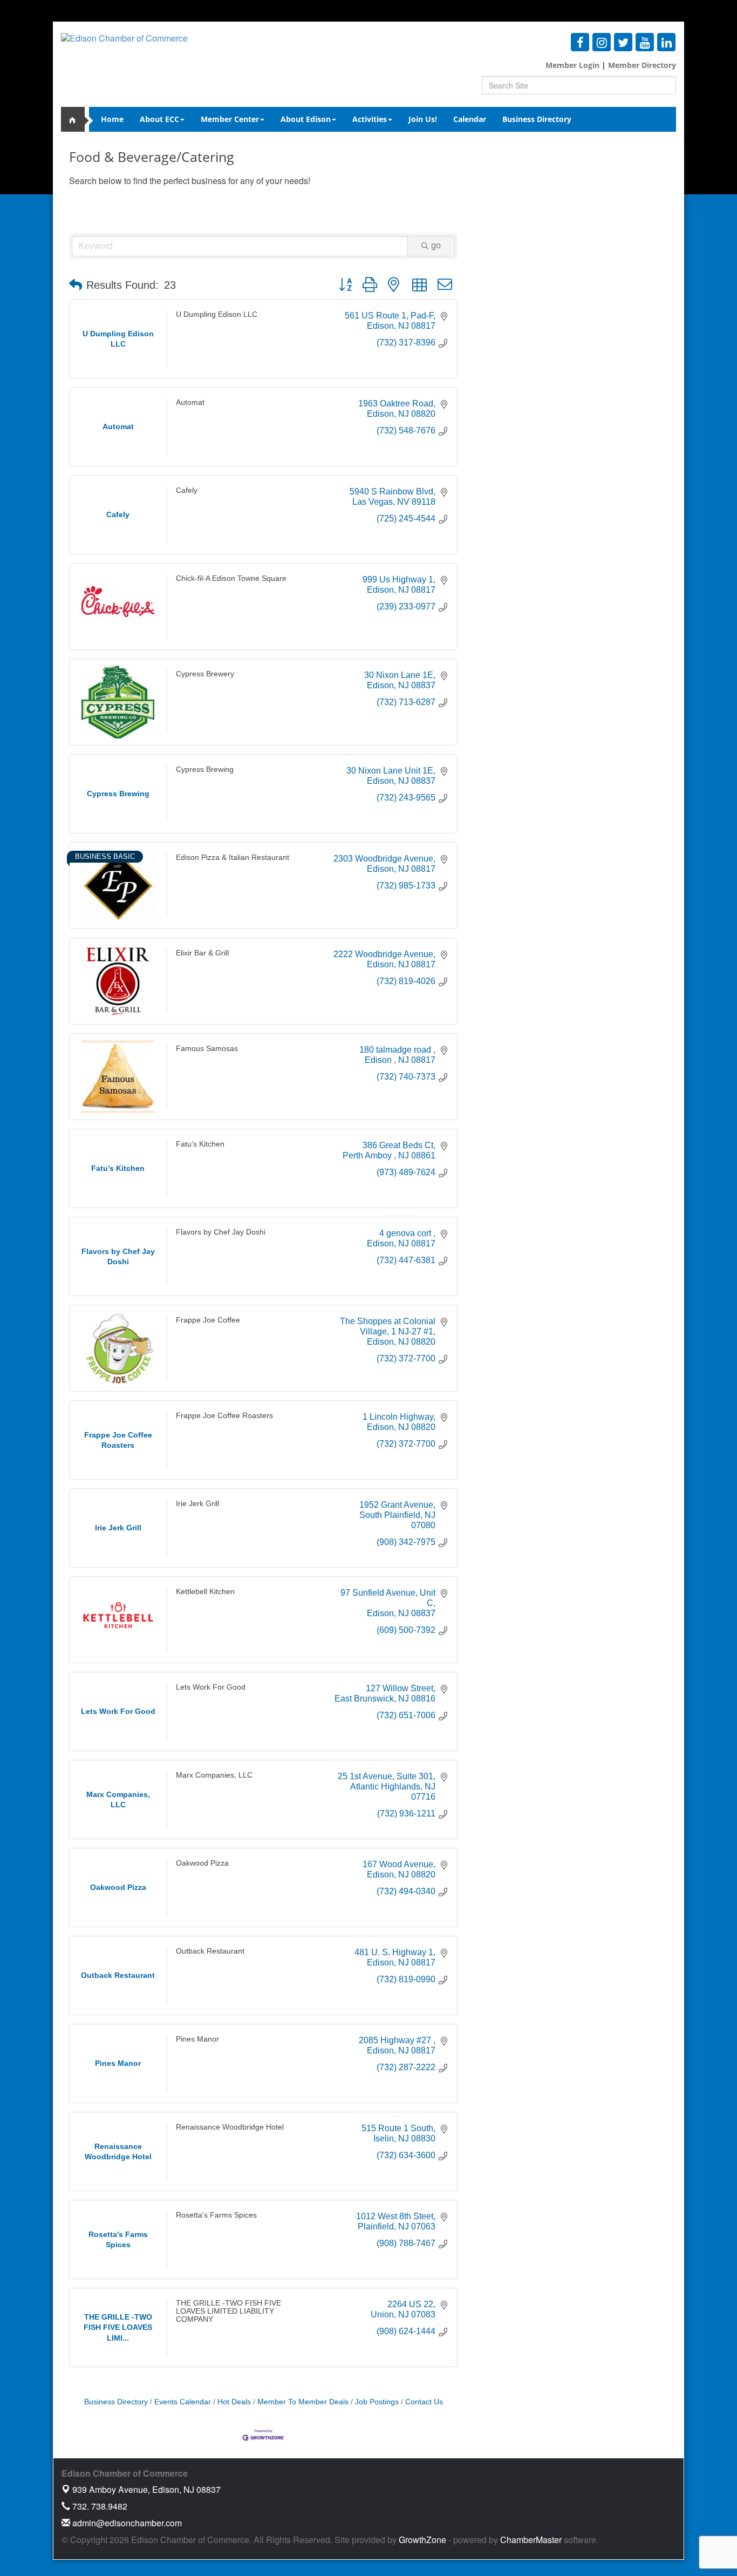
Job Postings (377, 2402)
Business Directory (537, 119)
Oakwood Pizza (202, 1863)
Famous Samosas (207, 1048)
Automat (190, 402)
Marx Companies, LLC (214, 1775)
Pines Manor (197, 2039)
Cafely (187, 490)
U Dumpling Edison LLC (217, 314)
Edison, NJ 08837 (146, 2489)
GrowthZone (422, 2540)
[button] (76, 285)
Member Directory (641, 65)
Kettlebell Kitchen (205, 1591)
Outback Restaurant (210, 1951)
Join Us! (423, 119)
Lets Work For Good (211, 1687)
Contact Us (424, 2402)
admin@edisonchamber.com (126, 2523)
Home (112, 119)
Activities (370, 119)
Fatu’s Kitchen (200, 1144)
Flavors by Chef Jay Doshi (221, 1232)
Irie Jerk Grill (197, 1504)
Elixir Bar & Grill (202, 953)
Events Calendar (183, 2402)
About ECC (159, 119)
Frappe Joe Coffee (208, 1320)
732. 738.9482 (99, 2506)
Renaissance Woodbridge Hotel (230, 2127)
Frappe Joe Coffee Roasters (224, 1416)
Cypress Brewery (205, 674)
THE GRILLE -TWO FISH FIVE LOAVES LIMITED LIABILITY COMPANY (228, 2311)
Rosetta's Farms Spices (216, 2215)
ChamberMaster (531, 2540)
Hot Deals (234, 2402)
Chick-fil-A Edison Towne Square (231, 578)
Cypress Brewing (205, 770)
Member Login (572, 65)
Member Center (230, 119)
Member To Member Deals (303, 2402)
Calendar (470, 119)
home (77, 119)
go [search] (436, 245)
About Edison (306, 119)
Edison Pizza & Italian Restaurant (233, 857)
